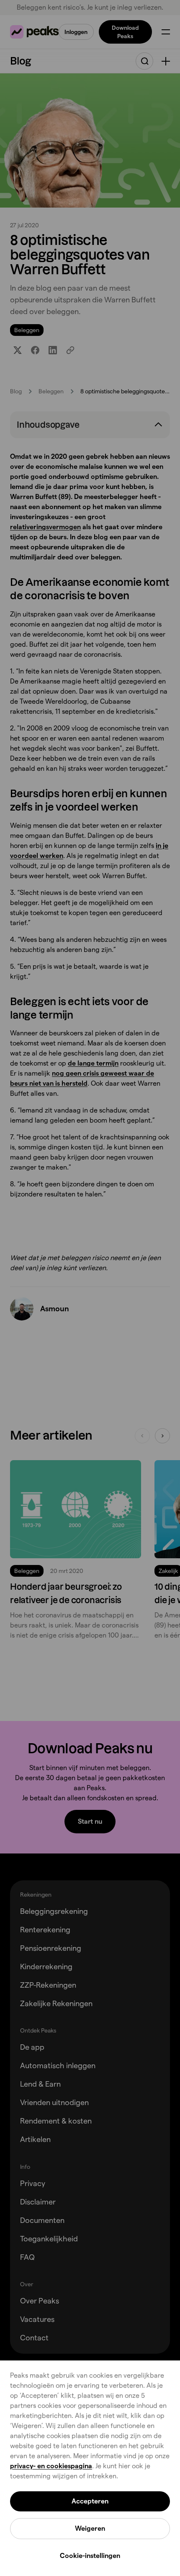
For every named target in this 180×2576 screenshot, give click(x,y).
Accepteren (90, 2501)
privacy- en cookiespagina (51, 2466)
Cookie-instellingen (90, 2556)
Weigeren (90, 2528)
